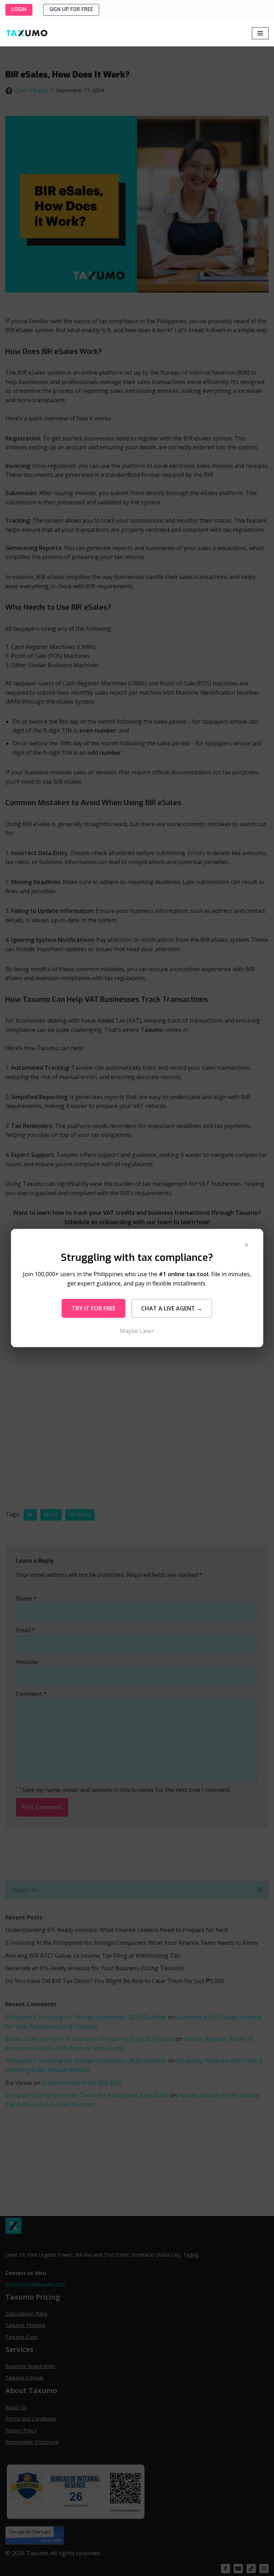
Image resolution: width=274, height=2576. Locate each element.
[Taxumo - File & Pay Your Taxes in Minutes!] (27, 33)
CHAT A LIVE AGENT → (172, 1308)
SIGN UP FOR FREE (71, 9)
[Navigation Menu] (260, 33)
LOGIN (19, 9)
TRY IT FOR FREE (94, 1308)
